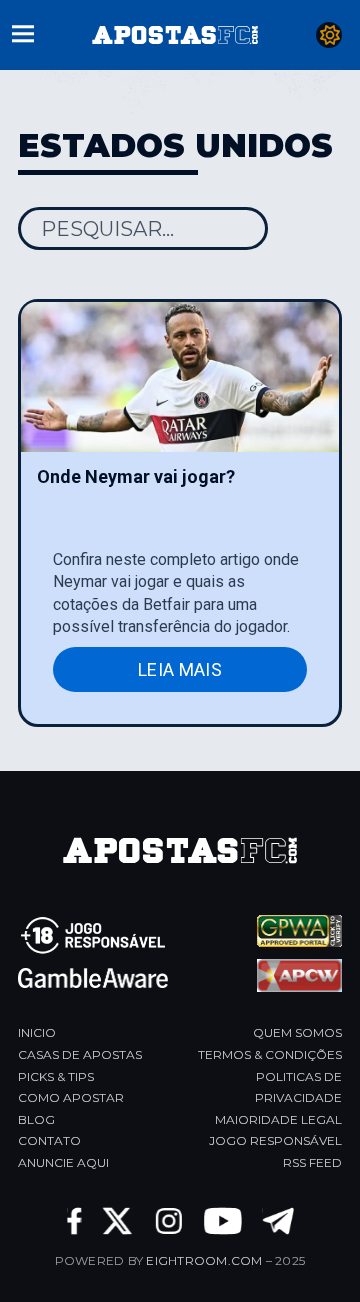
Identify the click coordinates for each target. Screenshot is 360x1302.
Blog (36, 1119)
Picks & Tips (56, 1076)
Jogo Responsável (275, 1140)
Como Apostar (71, 1097)
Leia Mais (180, 669)
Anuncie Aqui (63, 1162)
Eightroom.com (204, 1260)
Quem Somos (297, 1032)
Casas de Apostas (80, 1054)
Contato (49, 1140)
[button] (23, 31)
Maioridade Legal (278, 1119)
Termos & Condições (270, 1054)
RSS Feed (312, 1162)
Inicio (37, 1032)
